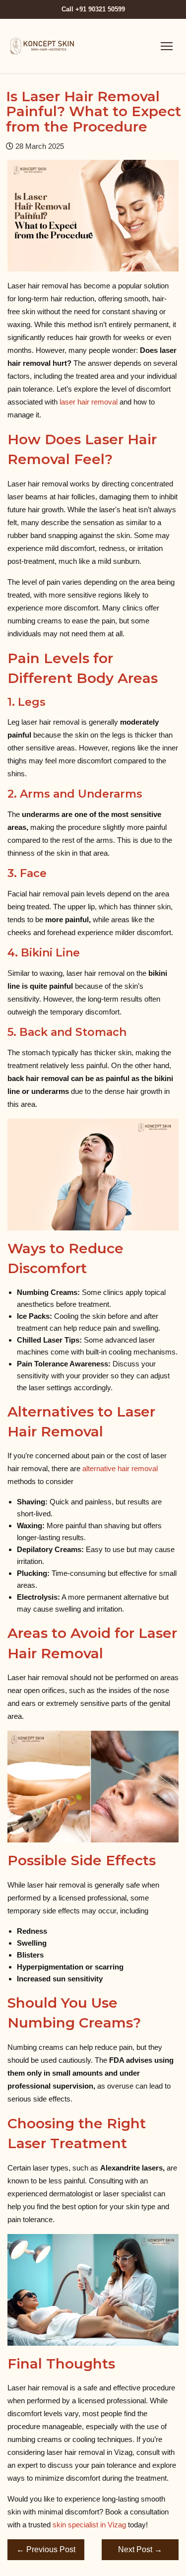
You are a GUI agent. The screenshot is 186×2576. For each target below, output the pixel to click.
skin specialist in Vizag (89, 2525)
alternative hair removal (120, 1468)
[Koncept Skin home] (43, 46)
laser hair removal (89, 402)
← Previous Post (46, 2549)
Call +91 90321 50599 (93, 9)
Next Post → (140, 2549)
